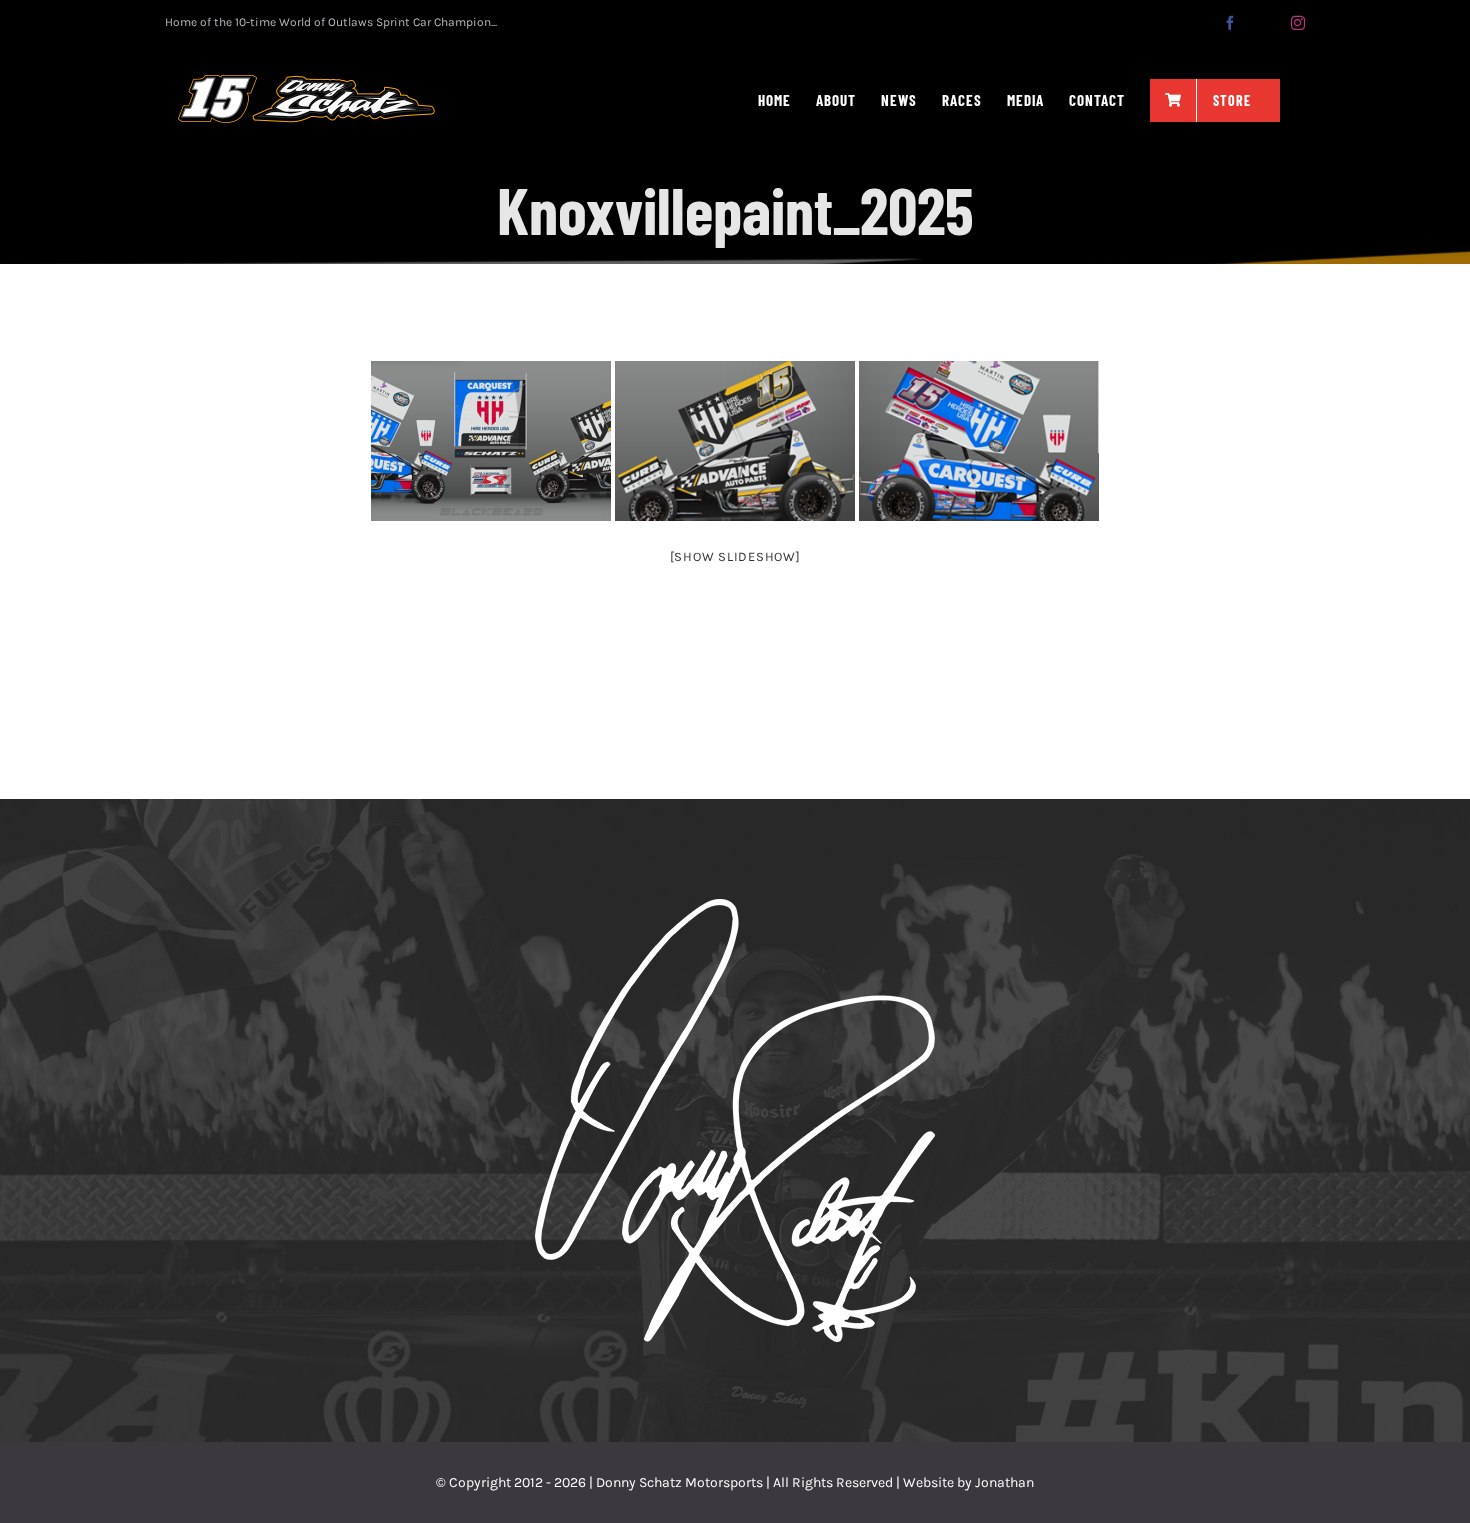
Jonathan (1004, 1482)
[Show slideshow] (735, 556)
